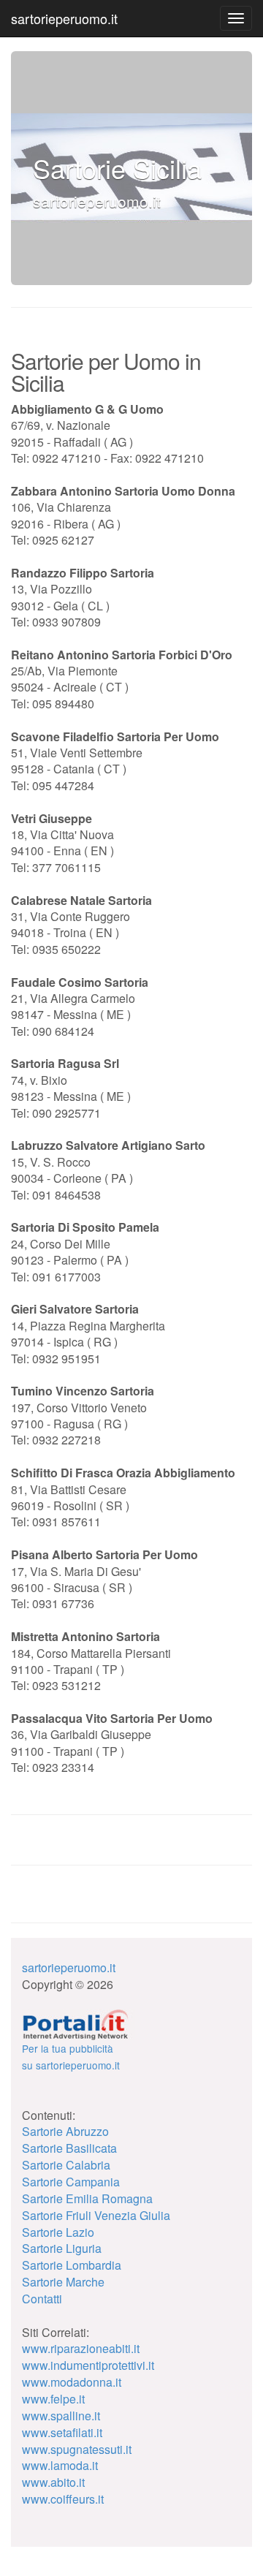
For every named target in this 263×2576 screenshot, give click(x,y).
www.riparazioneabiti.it (81, 2348)
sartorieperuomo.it (64, 18)
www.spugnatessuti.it (77, 2449)
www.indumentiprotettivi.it (88, 2365)
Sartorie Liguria (62, 2248)
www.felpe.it (53, 2399)
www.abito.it (53, 2482)
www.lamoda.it (60, 2465)
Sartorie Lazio (58, 2232)
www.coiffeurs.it (63, 2499)
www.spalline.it (61, 2416)
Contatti (42, 2299)
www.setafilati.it (62, 2432)
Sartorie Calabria (66, 2165)
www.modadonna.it (72, 2382)
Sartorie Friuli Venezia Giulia (96, 2215)
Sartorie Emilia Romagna (87, 2198)
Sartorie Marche (63, 2282)
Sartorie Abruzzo (65, 2131)
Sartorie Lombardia (72, 2265)
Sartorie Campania (71, 2182)
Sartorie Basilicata (69, 2148)
